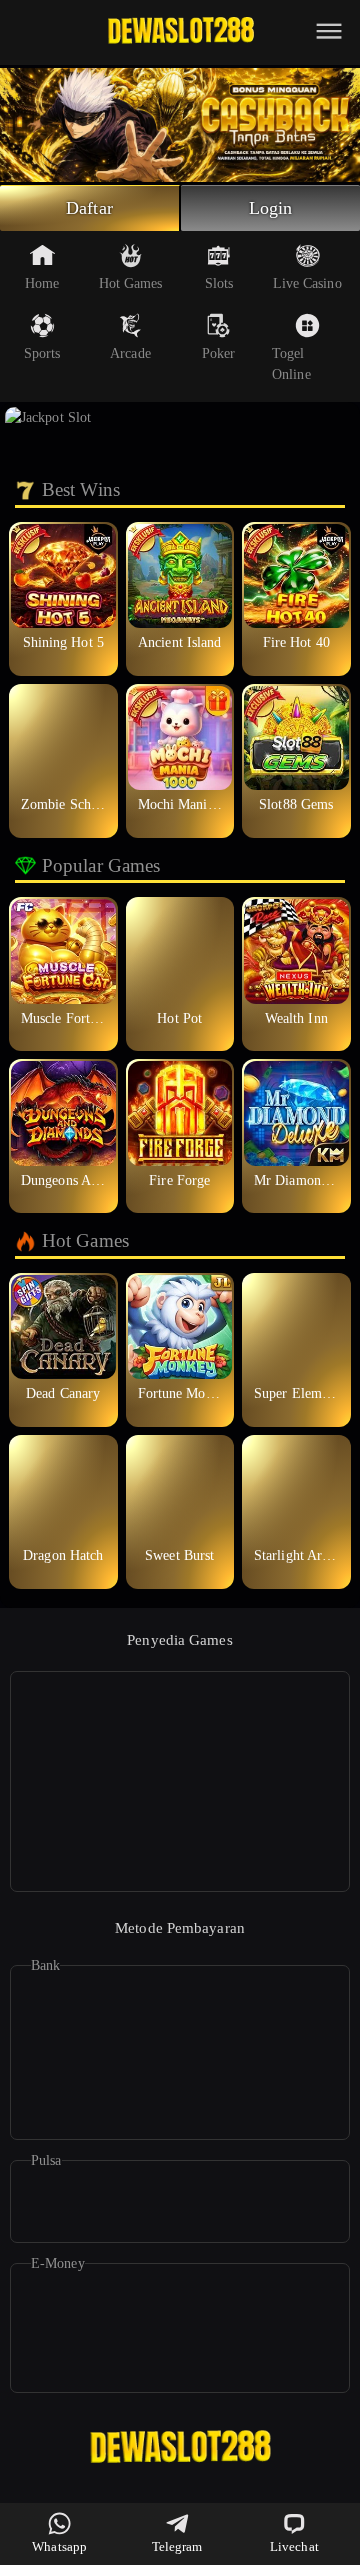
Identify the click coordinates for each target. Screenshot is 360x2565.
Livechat (294, 2546)
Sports (42, 353)
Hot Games (131, 283)
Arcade (130, 353)
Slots (219, 283)
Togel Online (291, 364)
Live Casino (307, 283)
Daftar (89, 208)
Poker (219, 353)
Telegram (177, 2546)
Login (271, 208)
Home (42, 283)
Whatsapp (59, 2546)
